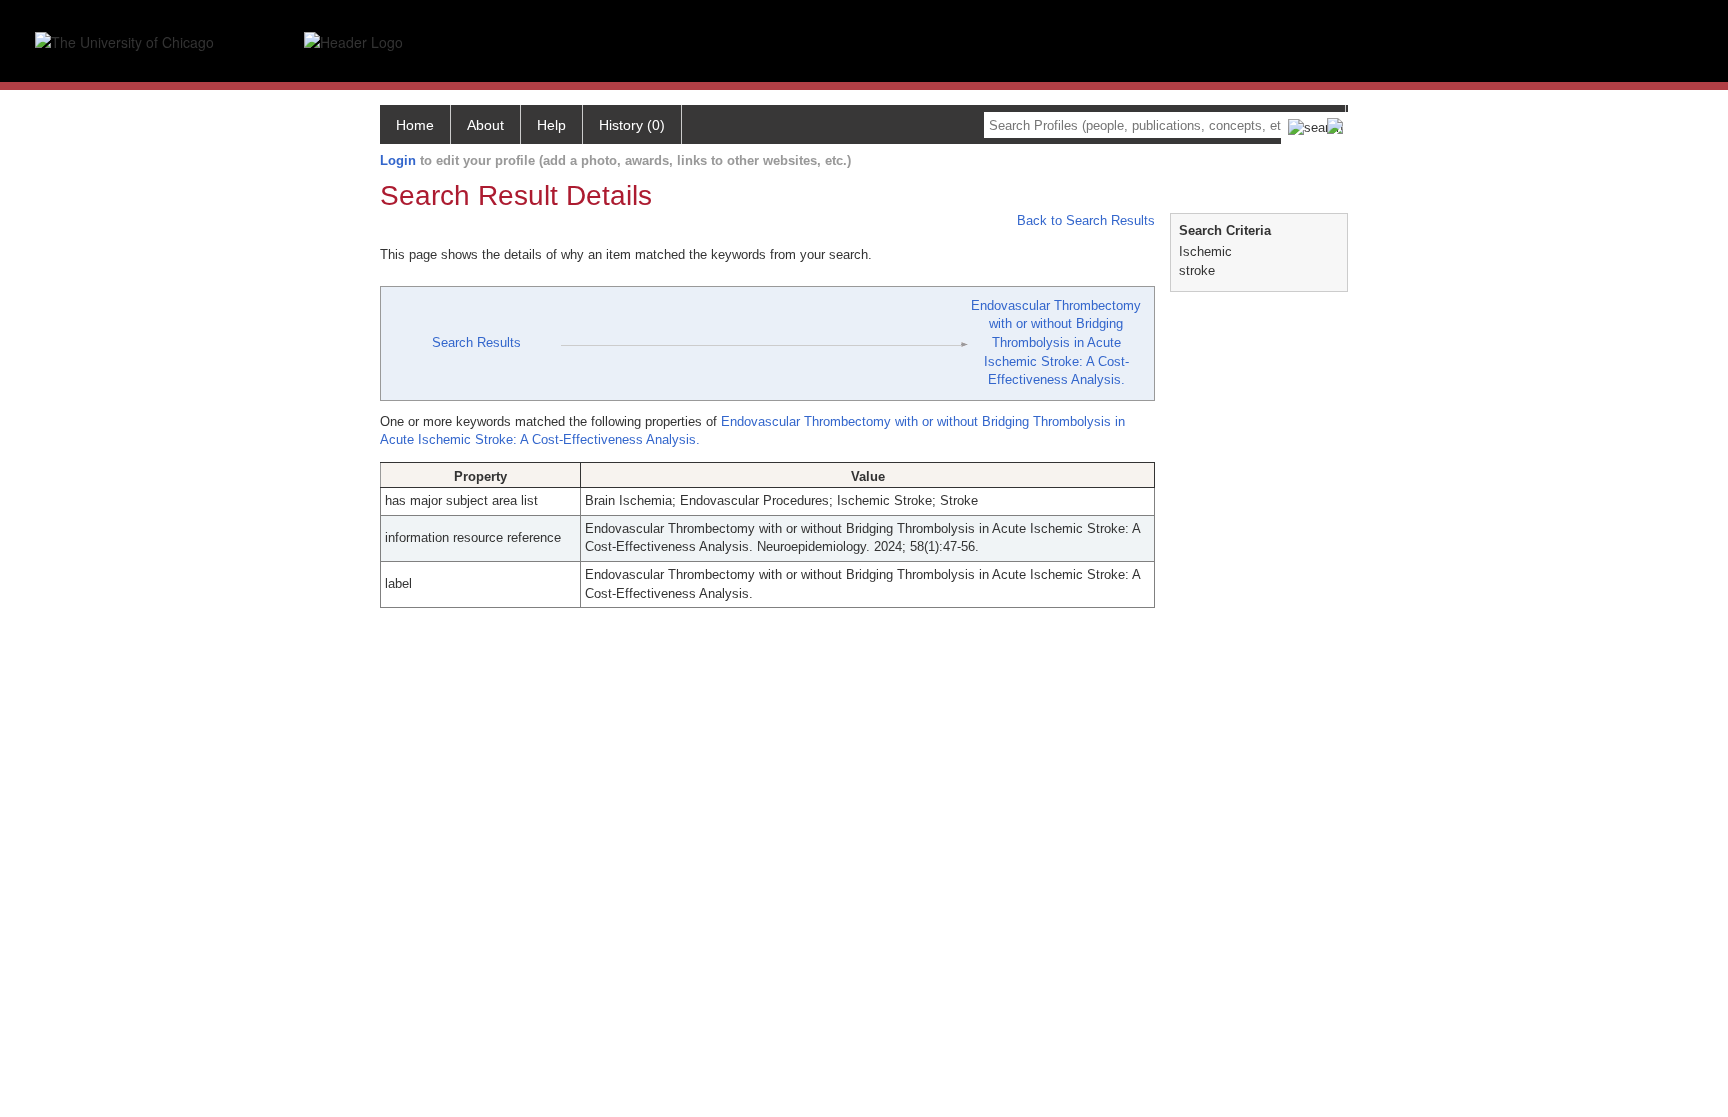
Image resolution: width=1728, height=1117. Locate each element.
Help (551, 125)
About (485, 125)
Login (398, 160)
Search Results (476, 342)
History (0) (632, 125)
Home (415, 125)
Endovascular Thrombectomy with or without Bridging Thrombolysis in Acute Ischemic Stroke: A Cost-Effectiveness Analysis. (1056, 342)
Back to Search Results (1084, 220)
